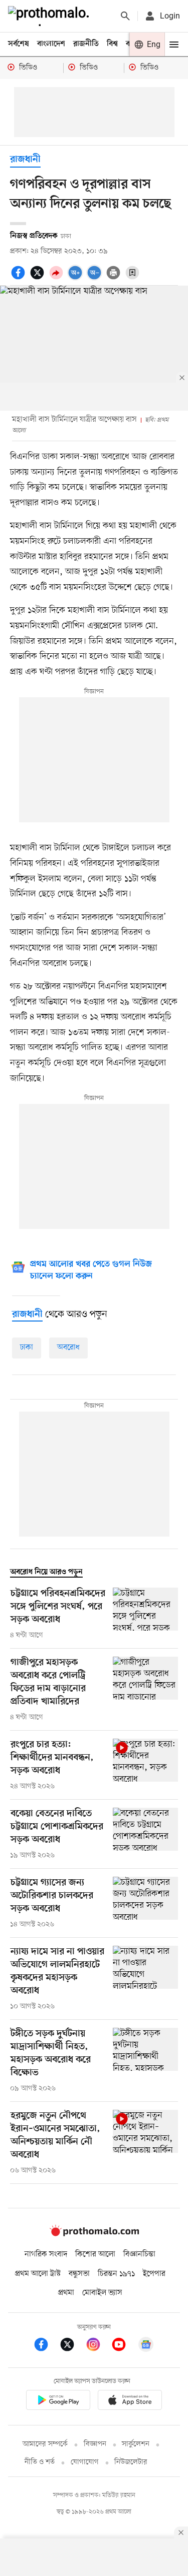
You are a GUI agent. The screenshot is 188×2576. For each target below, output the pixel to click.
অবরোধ (68, 1348)
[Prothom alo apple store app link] (130, 2402)
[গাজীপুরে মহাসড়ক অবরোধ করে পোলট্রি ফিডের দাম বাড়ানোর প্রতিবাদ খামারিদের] (145, 1690)
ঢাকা (27, 1348)
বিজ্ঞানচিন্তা (139, 2254)
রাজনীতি (86, 44)
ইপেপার (154, 2274)
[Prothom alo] (51, 16)
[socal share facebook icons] (20, 278)
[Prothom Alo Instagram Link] (98, 2346)
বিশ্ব (112, 44)
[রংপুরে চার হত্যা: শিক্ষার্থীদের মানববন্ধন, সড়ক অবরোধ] (145, 1765)
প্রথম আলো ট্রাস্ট (38, 2274)
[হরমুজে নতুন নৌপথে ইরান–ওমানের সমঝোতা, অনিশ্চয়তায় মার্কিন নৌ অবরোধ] (145, 2143)
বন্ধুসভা (79, 2274)
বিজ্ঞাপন (95, 2444)
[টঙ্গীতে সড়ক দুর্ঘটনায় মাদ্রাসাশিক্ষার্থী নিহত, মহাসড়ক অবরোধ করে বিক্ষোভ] (145, 2061)
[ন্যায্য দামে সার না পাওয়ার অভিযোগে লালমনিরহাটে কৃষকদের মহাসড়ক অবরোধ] (145, 1979)
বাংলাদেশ (51, 44)
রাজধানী (25, 160)
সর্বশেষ (19, 44)
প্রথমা (66, 2293)
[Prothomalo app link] (58, 2402)
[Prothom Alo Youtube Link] (124, 2346)
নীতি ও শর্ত (40, 2462)
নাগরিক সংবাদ (46, 2254)
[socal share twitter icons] (39, 278)
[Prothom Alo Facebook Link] (46, 2346)
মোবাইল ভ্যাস (102, 2293)
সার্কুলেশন (136, 2444)
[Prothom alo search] (125, 16)
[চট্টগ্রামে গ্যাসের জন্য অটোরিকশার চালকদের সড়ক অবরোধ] (145, 1903)
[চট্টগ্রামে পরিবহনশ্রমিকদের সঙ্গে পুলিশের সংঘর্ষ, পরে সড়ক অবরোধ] (145, 1614)
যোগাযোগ (85, 2462)
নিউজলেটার (131, 2462)
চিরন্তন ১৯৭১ (116, 2274)
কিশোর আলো (95, 2254)
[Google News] (146, 2346)
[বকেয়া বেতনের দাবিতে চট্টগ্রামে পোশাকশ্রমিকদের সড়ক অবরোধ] (145, 1834)
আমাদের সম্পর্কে (45, 2444)
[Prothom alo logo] (94, 2234)
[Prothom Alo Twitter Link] (72, 2346)
